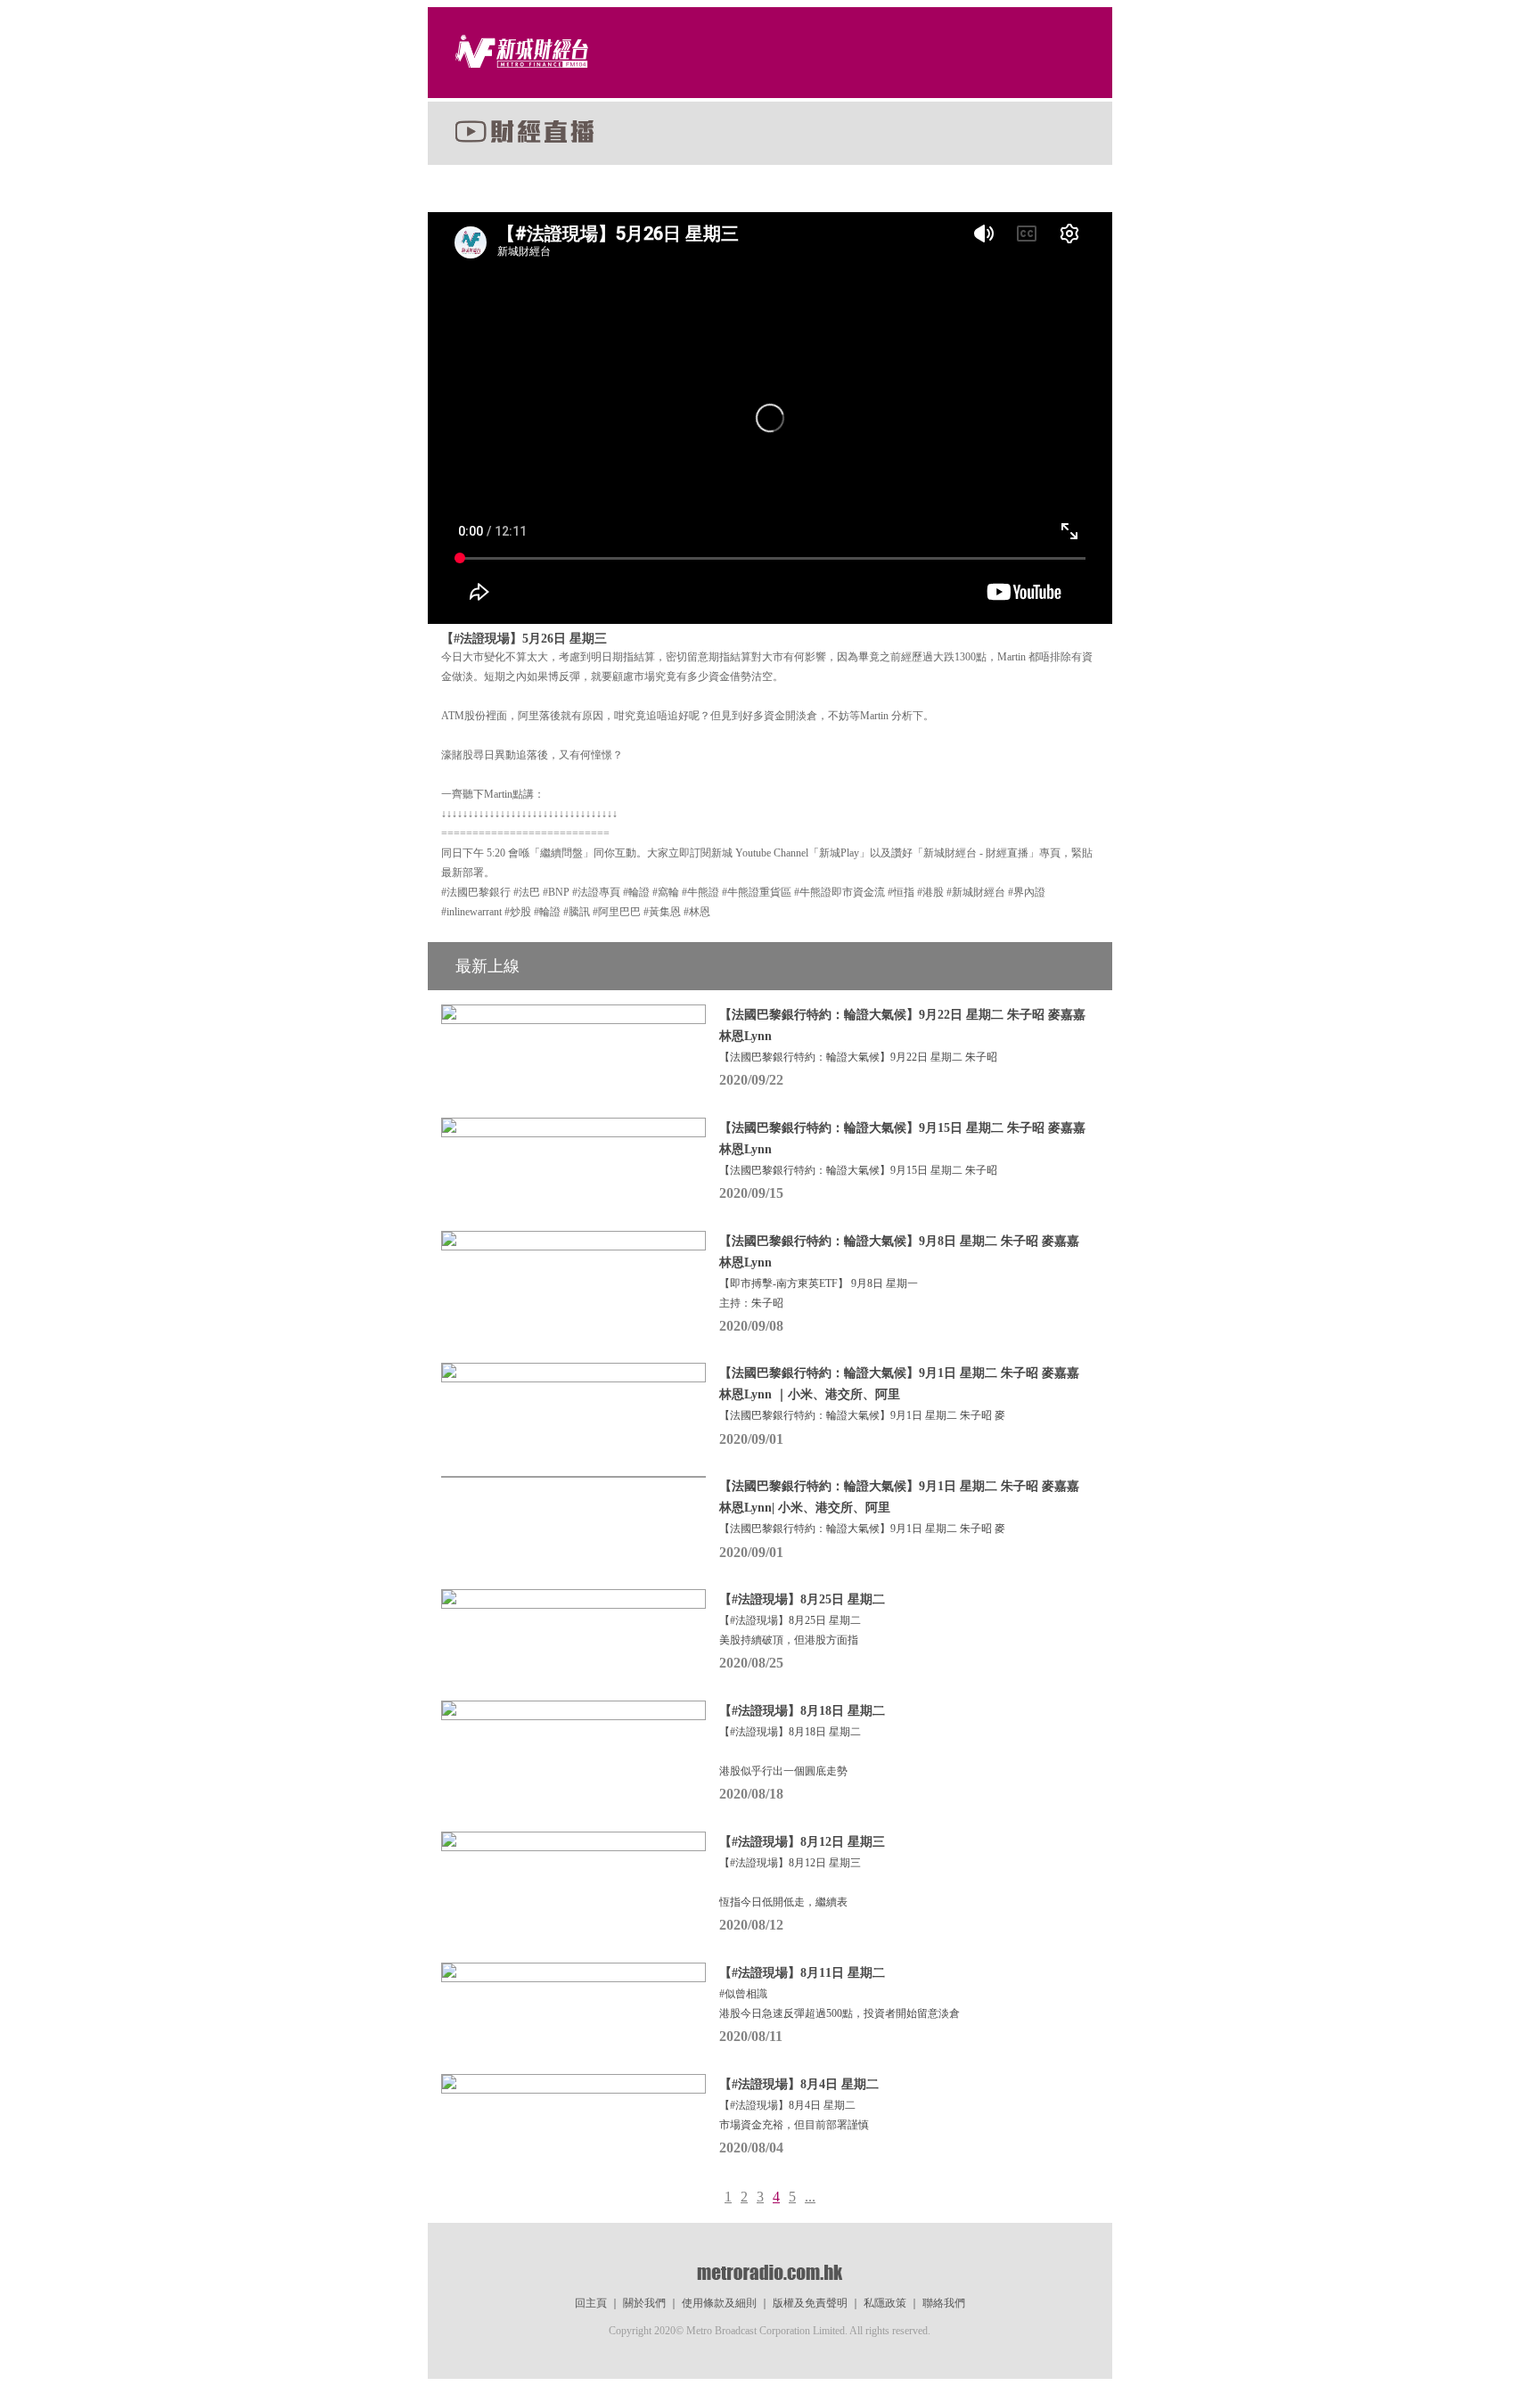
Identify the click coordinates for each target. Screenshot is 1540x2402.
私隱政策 (885, 2303)
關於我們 (644, 2303)
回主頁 (591, 2303)
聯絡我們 (944, 2303)
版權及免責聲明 (810, 2303)
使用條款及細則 (719, 2303)
